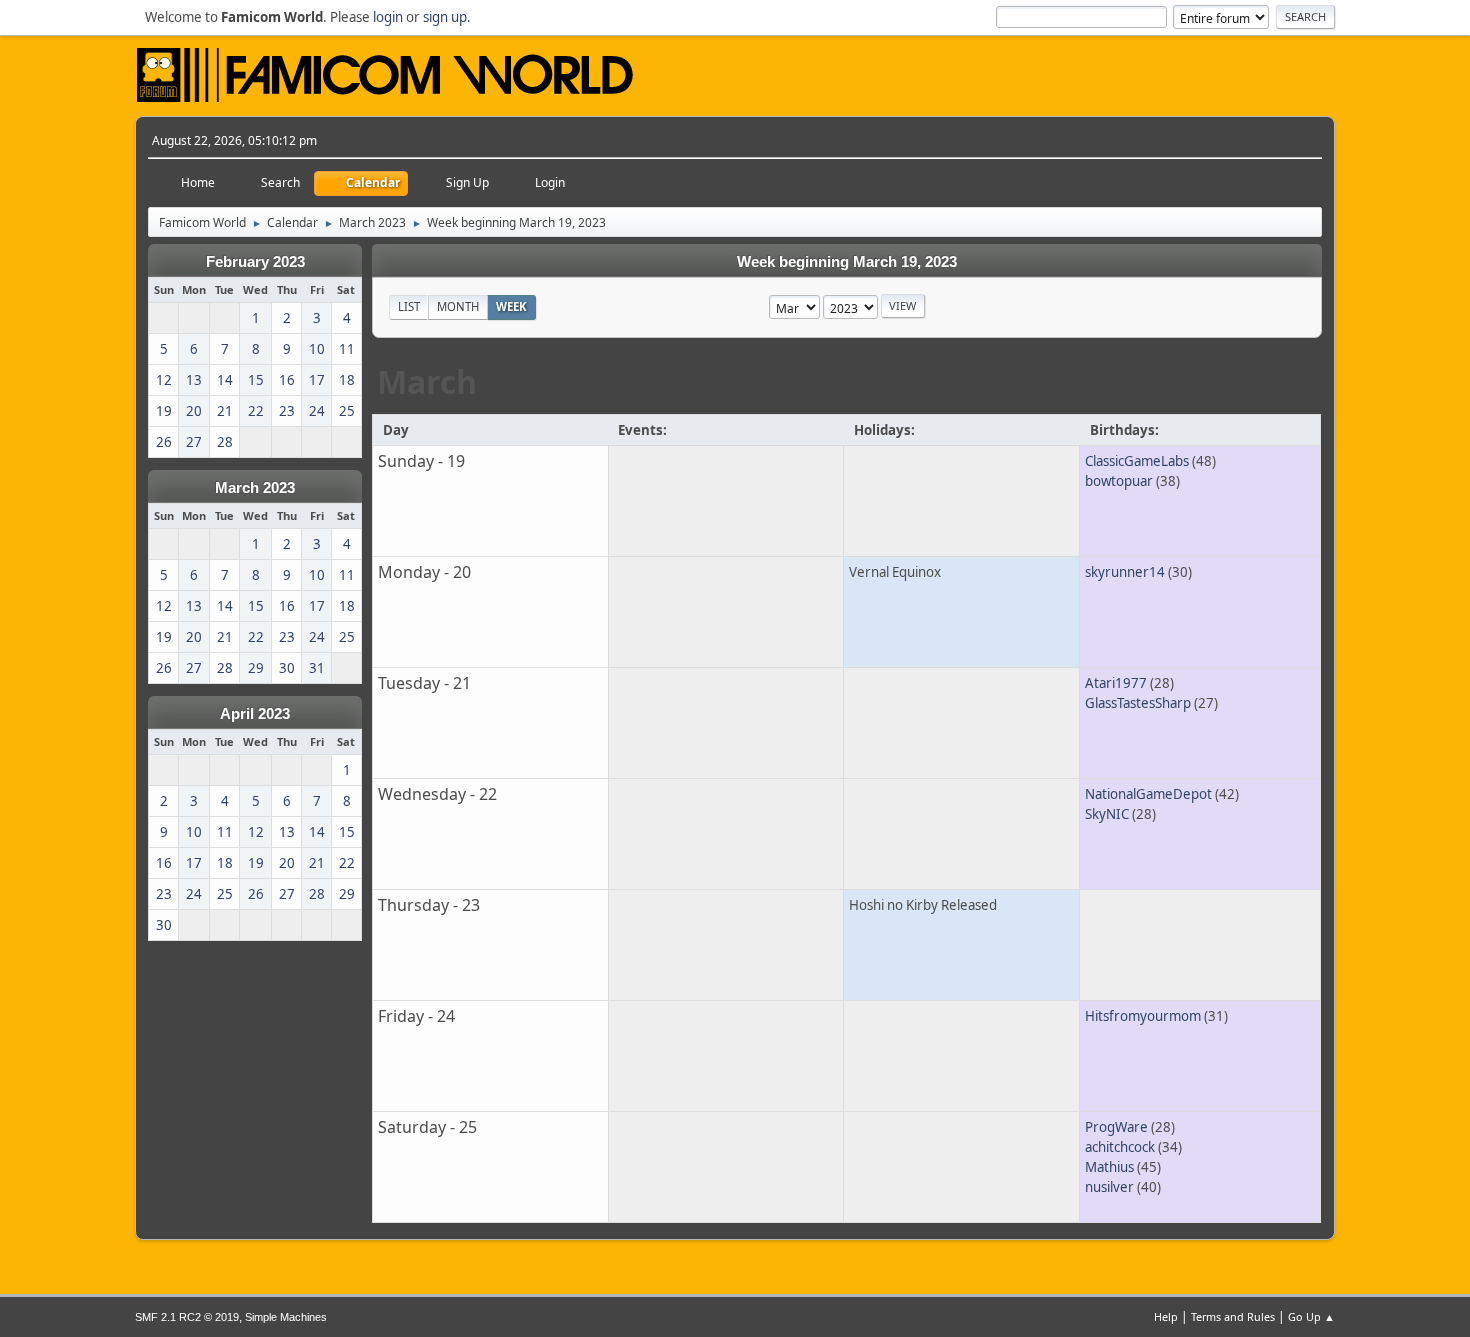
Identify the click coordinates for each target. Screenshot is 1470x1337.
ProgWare (1116, 1127)
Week (511, 306)
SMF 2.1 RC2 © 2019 (187, 1317)
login (388, 17)
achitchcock (1120, 1147)
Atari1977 (1116, 683)
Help (1166, 1316)
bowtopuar (1119, 481)
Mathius (1109, 1167)
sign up (445, 17)
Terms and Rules (1233, 1316)
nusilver (1109, 1187)
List (409, 306)
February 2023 (255, 262)
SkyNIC (1107, 814)
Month (458, 306)
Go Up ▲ (1311, 1316)
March (427, 381)
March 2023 (255, 488)
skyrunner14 (1125, 572)
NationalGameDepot (1148, 794)
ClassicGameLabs (1137, 461)
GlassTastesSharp (1138, 703)
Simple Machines (286, 1317)
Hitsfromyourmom (1143, 1016)
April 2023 (255, 714)
